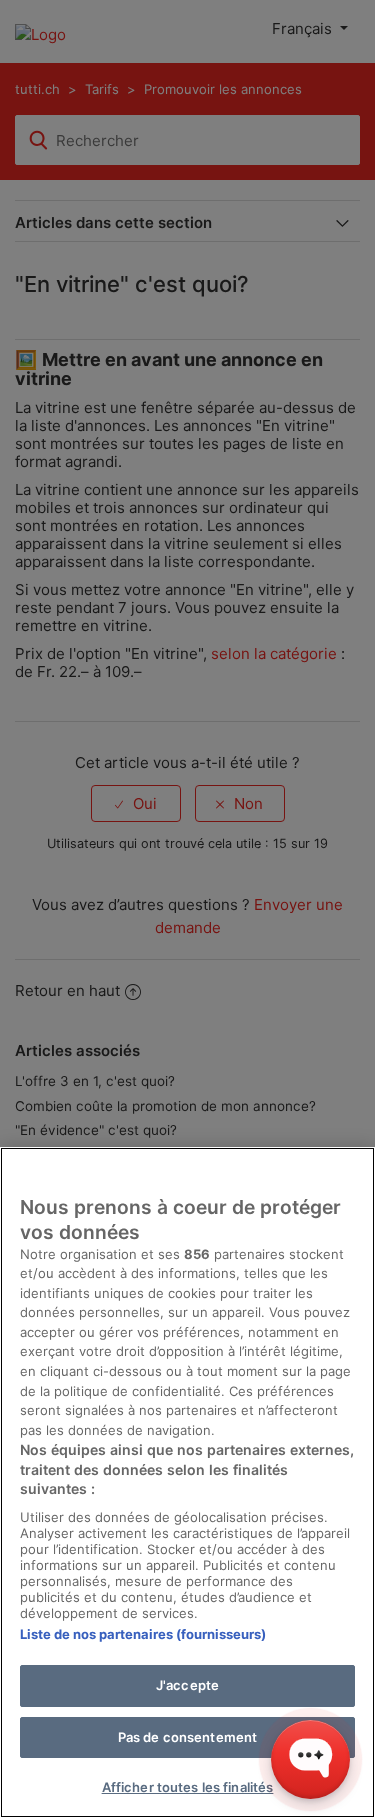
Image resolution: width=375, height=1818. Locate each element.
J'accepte (187, 1685)
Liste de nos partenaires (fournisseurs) (143, 1634)
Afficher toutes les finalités (188, 1787)
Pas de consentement (187, 1737)
